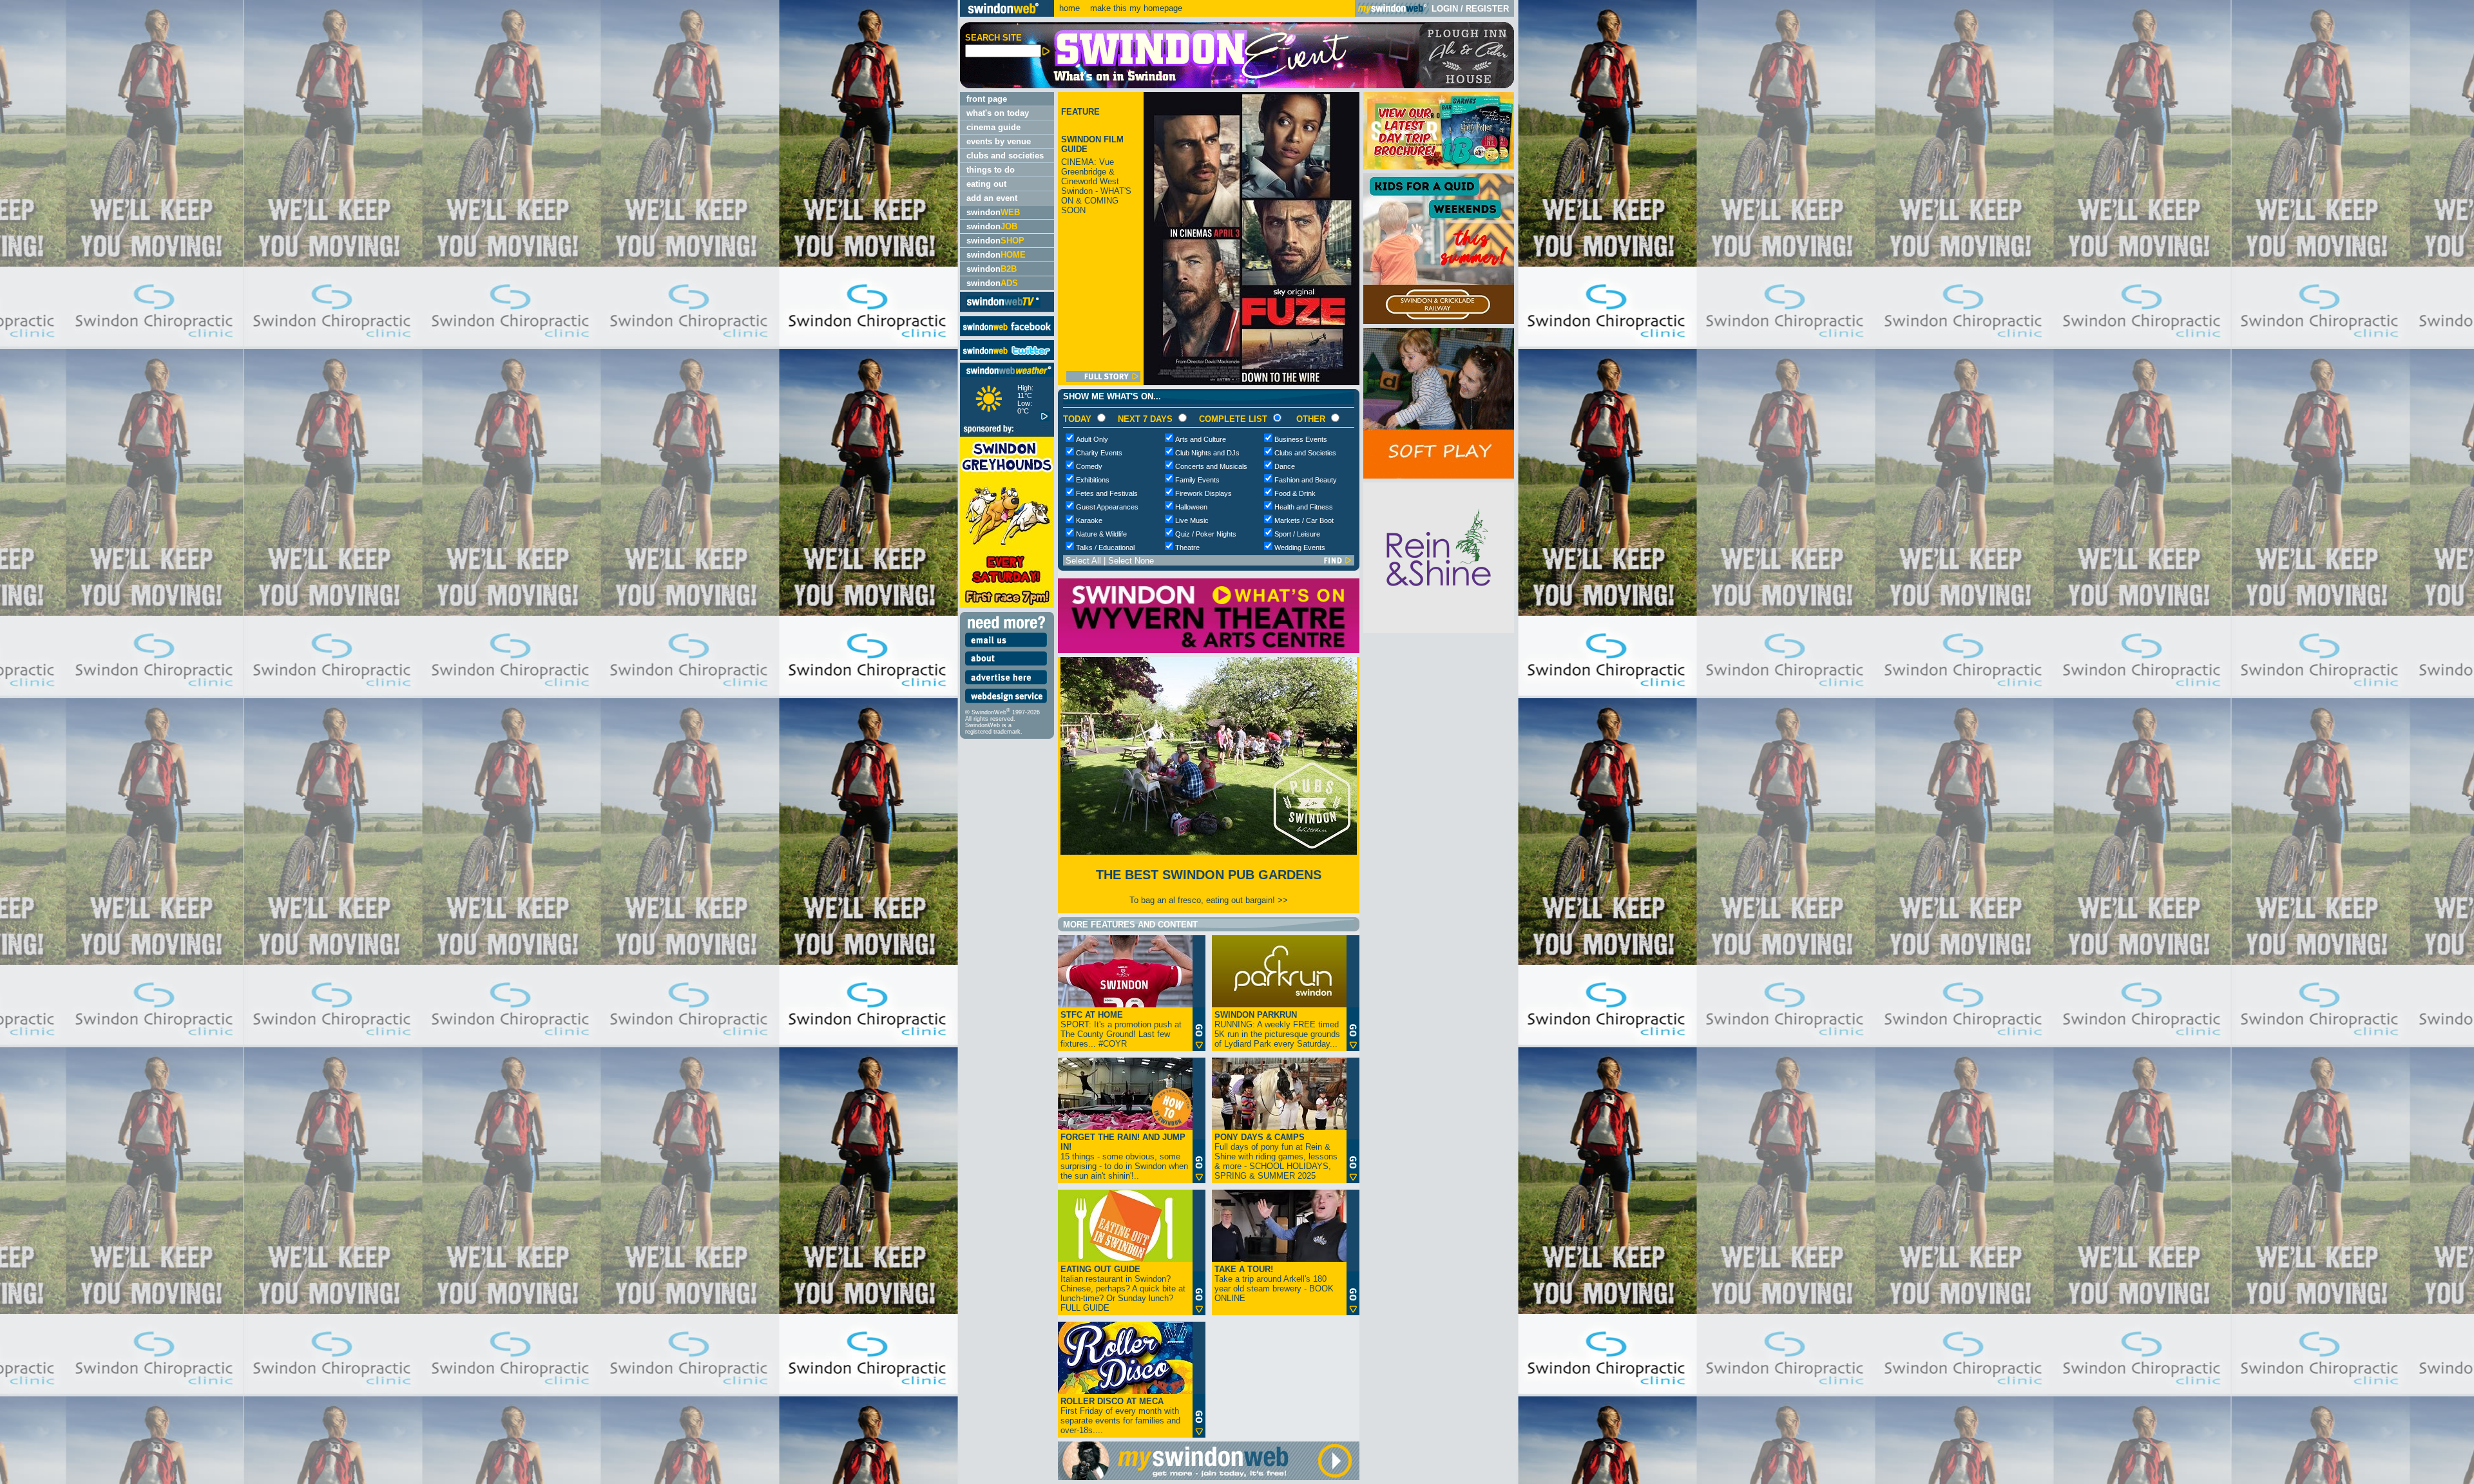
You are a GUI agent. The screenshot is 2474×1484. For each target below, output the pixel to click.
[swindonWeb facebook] (1007, 333)
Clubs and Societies (1305, 453)
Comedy (1089, 466)
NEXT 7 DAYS (1145, 419)
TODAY (1077, 419)
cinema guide (993, 127)
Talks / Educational (1105, 547)
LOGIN (1445, 9)
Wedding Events (1300, 547)
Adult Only (1092, 439)
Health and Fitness (1304, 507)
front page (987, 99)
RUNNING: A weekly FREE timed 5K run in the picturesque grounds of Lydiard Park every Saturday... (1277, 1029)
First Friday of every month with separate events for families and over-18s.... (1120, 1416)
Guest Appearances (1107, 507)
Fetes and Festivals (1107, 493)
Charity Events (1099, 453)
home (1069, 8)
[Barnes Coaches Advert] (1439, 166)
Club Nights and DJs (1207, 453)
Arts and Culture (1201, 439)
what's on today (998, 113)
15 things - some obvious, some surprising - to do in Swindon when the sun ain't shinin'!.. (1124, 1156)
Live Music (1192, 520)
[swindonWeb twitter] (1007, 357)
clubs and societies (1005, 156)
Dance (1285, 466)
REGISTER (1487, 9)
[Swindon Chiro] (478, 742)
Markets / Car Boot (1304, 520)
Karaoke (1089, 520)
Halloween (1191, 507)
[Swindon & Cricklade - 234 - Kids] (1439, 321)
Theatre (1187, 547)
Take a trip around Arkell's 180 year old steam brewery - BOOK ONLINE (1274, 1284)
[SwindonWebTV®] (1003, 307)
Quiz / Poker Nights (1206, 534)
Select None (1131, 561)
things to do (991, 170)
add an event (992, 198)
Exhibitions (1093, 480)
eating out (986, 184)
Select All (1083, 561)
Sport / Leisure (1297, 534)
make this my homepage (1135, 8)
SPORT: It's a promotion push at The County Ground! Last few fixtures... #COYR (1121, 1029)
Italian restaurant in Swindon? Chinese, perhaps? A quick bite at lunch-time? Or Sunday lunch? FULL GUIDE (1123, 1289)
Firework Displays (1203, 493)
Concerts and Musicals (1211, 466)
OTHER (1311, 419)
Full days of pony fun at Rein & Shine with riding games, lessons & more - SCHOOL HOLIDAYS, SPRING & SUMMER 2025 (1276, 1156)
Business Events (1301, 439)
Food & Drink (1295, 493)
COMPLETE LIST (1233, 419)
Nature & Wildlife (1101, 534)
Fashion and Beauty (1306, 480)
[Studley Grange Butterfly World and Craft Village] (1439, 476)
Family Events (1197, 480)
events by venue (999, 141)
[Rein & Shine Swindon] (1439, 630)
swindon (993, 212)
